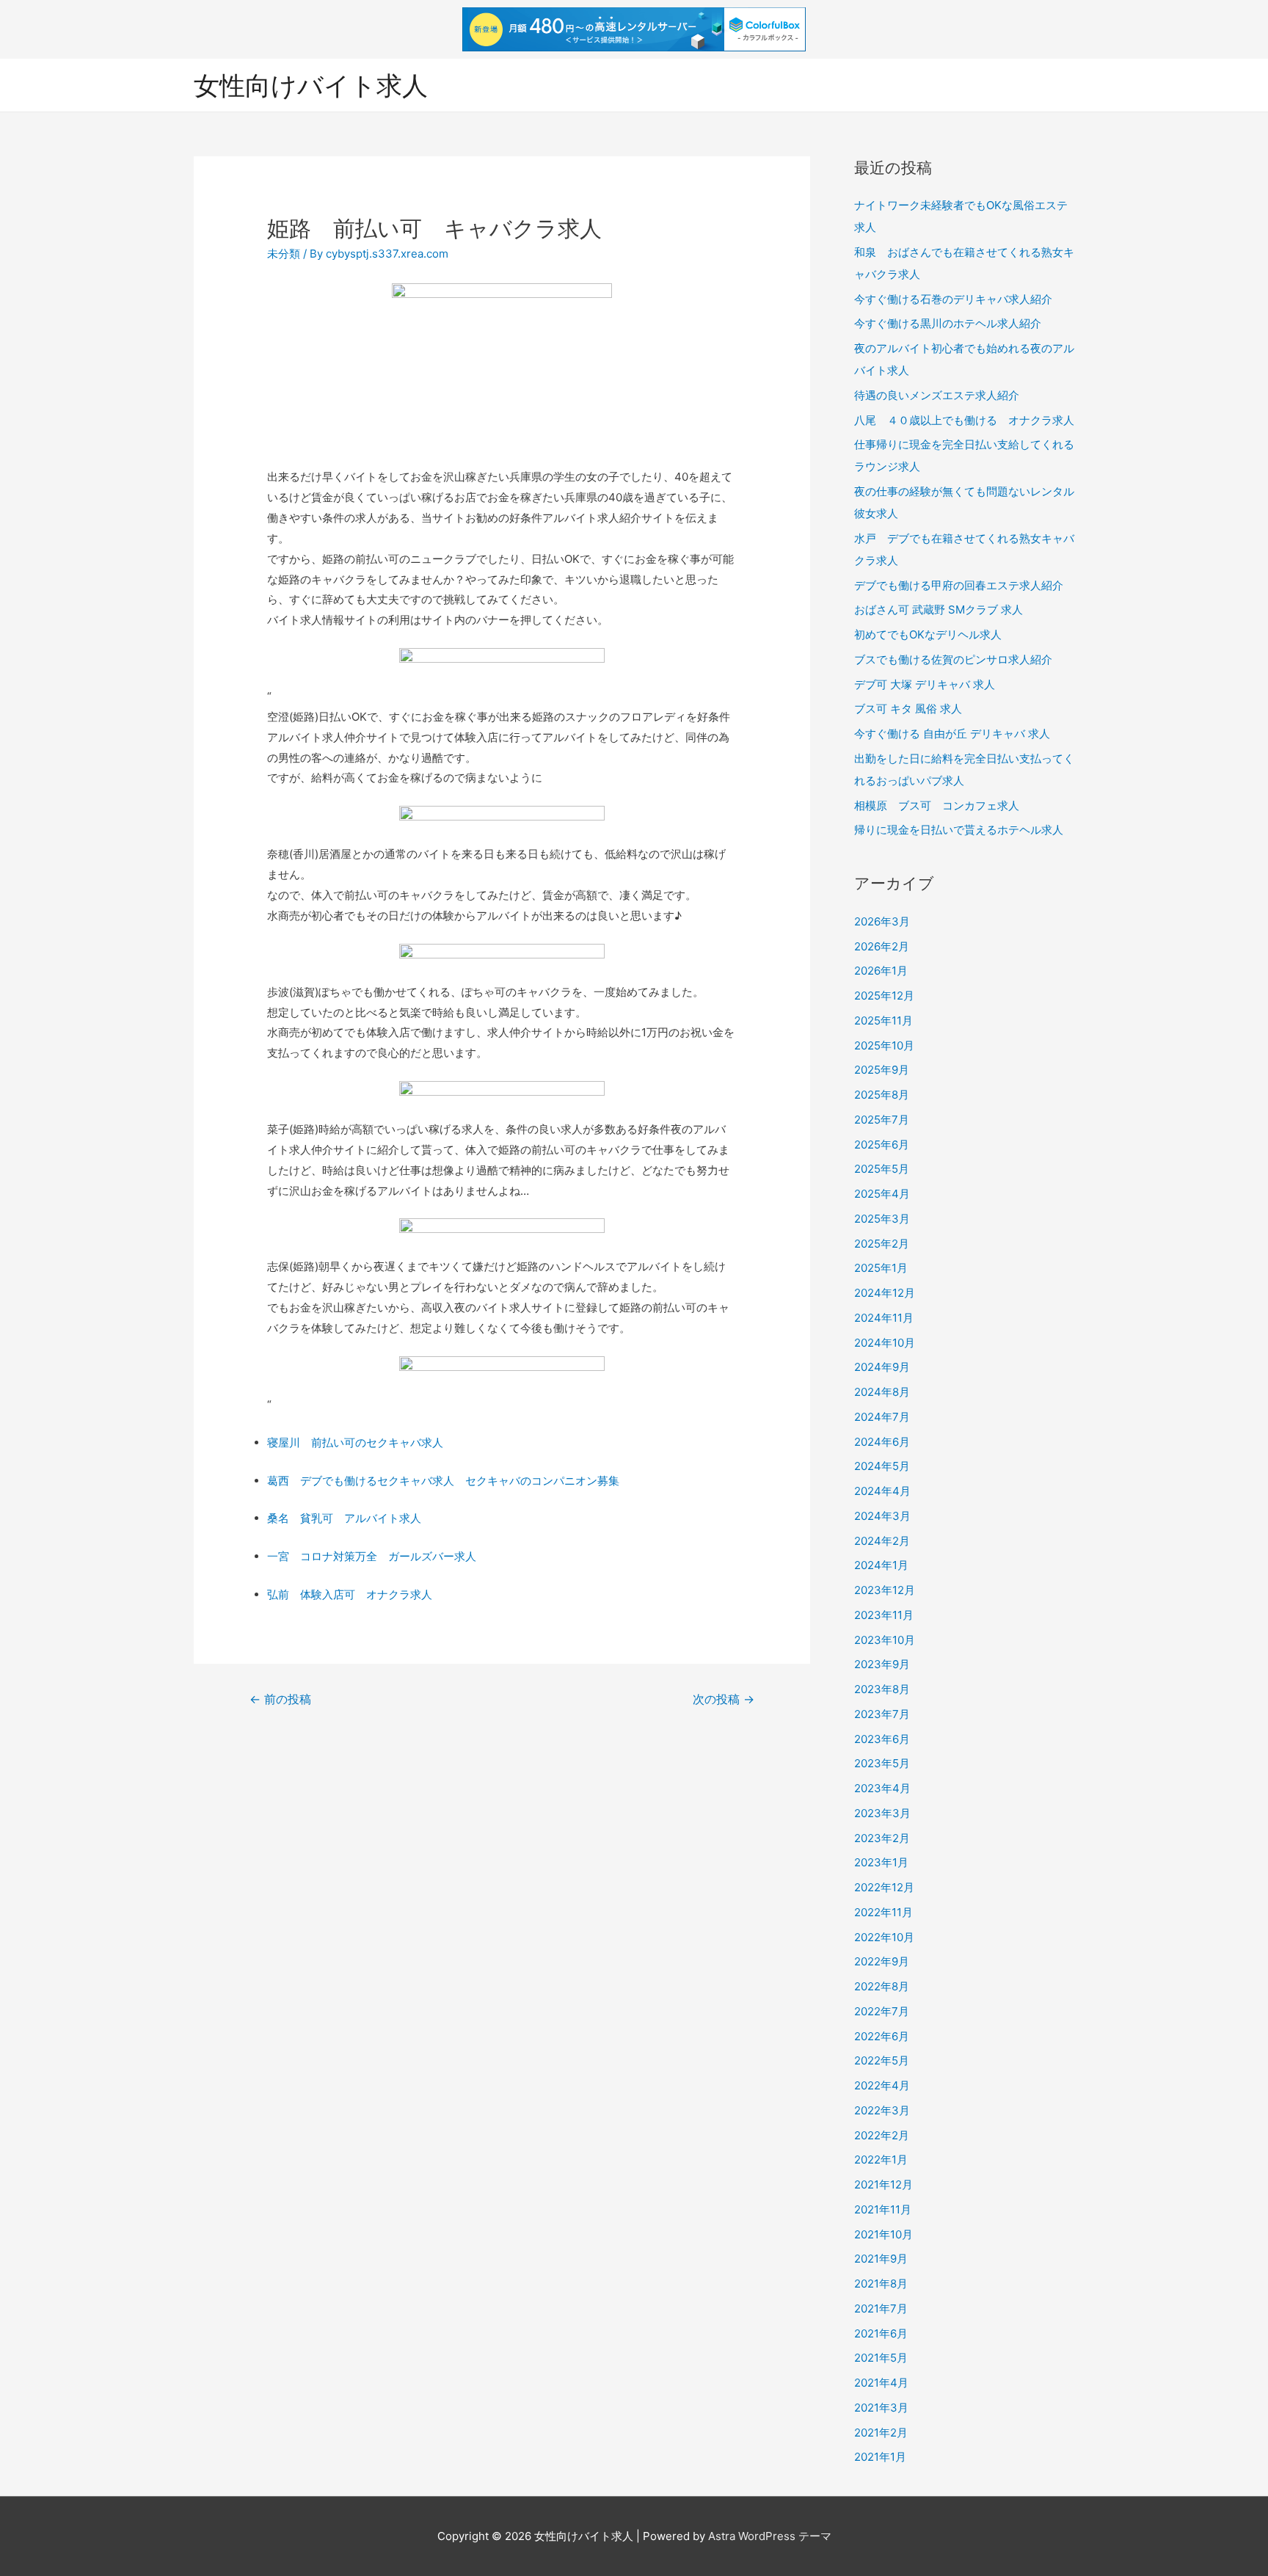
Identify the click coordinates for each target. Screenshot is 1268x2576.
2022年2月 (882, 2135)
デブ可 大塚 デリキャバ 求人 (925, 684)
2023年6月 (882, 1739)
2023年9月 (882, 1664)
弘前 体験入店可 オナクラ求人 (350, 1594)
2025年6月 (882, 1145)
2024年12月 (885, 1293)
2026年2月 (882, 946)
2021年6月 (881, 2333)
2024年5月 (882, 1466)
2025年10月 (884, 1045)
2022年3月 (882, 2110)
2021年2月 (881, 2433)
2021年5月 (881, 2358)
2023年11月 (884, 1615)
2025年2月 (882, 1244)
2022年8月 (882, 1986)
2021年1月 (880, 2457)
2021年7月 (881, 2308)
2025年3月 (882, 1219)
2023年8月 (882, 1689)
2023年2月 (882, 1838)
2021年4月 (881, 2383)
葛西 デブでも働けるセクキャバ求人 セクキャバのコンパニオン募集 (443, 1481)
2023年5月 (882, 1763)
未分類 (284, 254)
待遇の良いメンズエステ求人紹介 (937, 395)
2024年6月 (882, 1442)
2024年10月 (885, 1343)
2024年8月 (882, 1392)
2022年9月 (882, 1961)
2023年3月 (882, 1813)
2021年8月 (881, 2284)
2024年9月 (882, 1367)
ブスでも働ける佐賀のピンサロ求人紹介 (953, 659)
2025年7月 (882, 1120)
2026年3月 (882, 921)
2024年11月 (884, 1318)
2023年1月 (881, 1862)
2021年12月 (883, 2184)
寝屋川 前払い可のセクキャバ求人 (355, 1442)
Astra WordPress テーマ (770, 2536)
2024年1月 (881, 1565)
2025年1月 (881, 1268)
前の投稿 (280, 1699)
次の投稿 (724, 1699)
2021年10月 (883, 2234)
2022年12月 (884, 1887)
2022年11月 (883, 1912)
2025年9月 (882, 1070)
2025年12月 (884, 996)
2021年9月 (881, 2259)
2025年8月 (882, 1095)
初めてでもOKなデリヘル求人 (928, 634)
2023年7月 (882, 1714)
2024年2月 (882, 1541)
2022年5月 (882, 2060)
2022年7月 (882, 2011)
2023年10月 (885, 1640)
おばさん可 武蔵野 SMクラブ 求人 (939, 610)
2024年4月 (882, 1491)
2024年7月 (882, 1417)
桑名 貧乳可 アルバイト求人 (344, 1518)
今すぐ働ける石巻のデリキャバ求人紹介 (953, 299)
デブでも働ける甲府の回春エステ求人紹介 (959, 585)
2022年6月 (882, 2036)
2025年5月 (882, 1169)
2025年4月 (882, 1194)
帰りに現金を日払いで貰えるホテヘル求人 (959, 830)
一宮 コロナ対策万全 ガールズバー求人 (372, 1556)
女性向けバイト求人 (311, 85)
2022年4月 (882, 2085)
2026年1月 (881, 971)
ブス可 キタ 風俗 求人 (908, 709)
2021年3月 (881, 2408)
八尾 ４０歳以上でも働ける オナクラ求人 (964, 420)
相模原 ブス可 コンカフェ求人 (937, 805)
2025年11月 (883, 1020)
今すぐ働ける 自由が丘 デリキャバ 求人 (952, 734)
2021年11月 (883, 2209)
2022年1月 (881, 2160)
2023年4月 (882, 1788)
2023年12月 (885, 1590)
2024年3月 (882, 1516)
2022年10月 (884, 1937)
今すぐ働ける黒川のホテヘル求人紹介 (948, 323)
